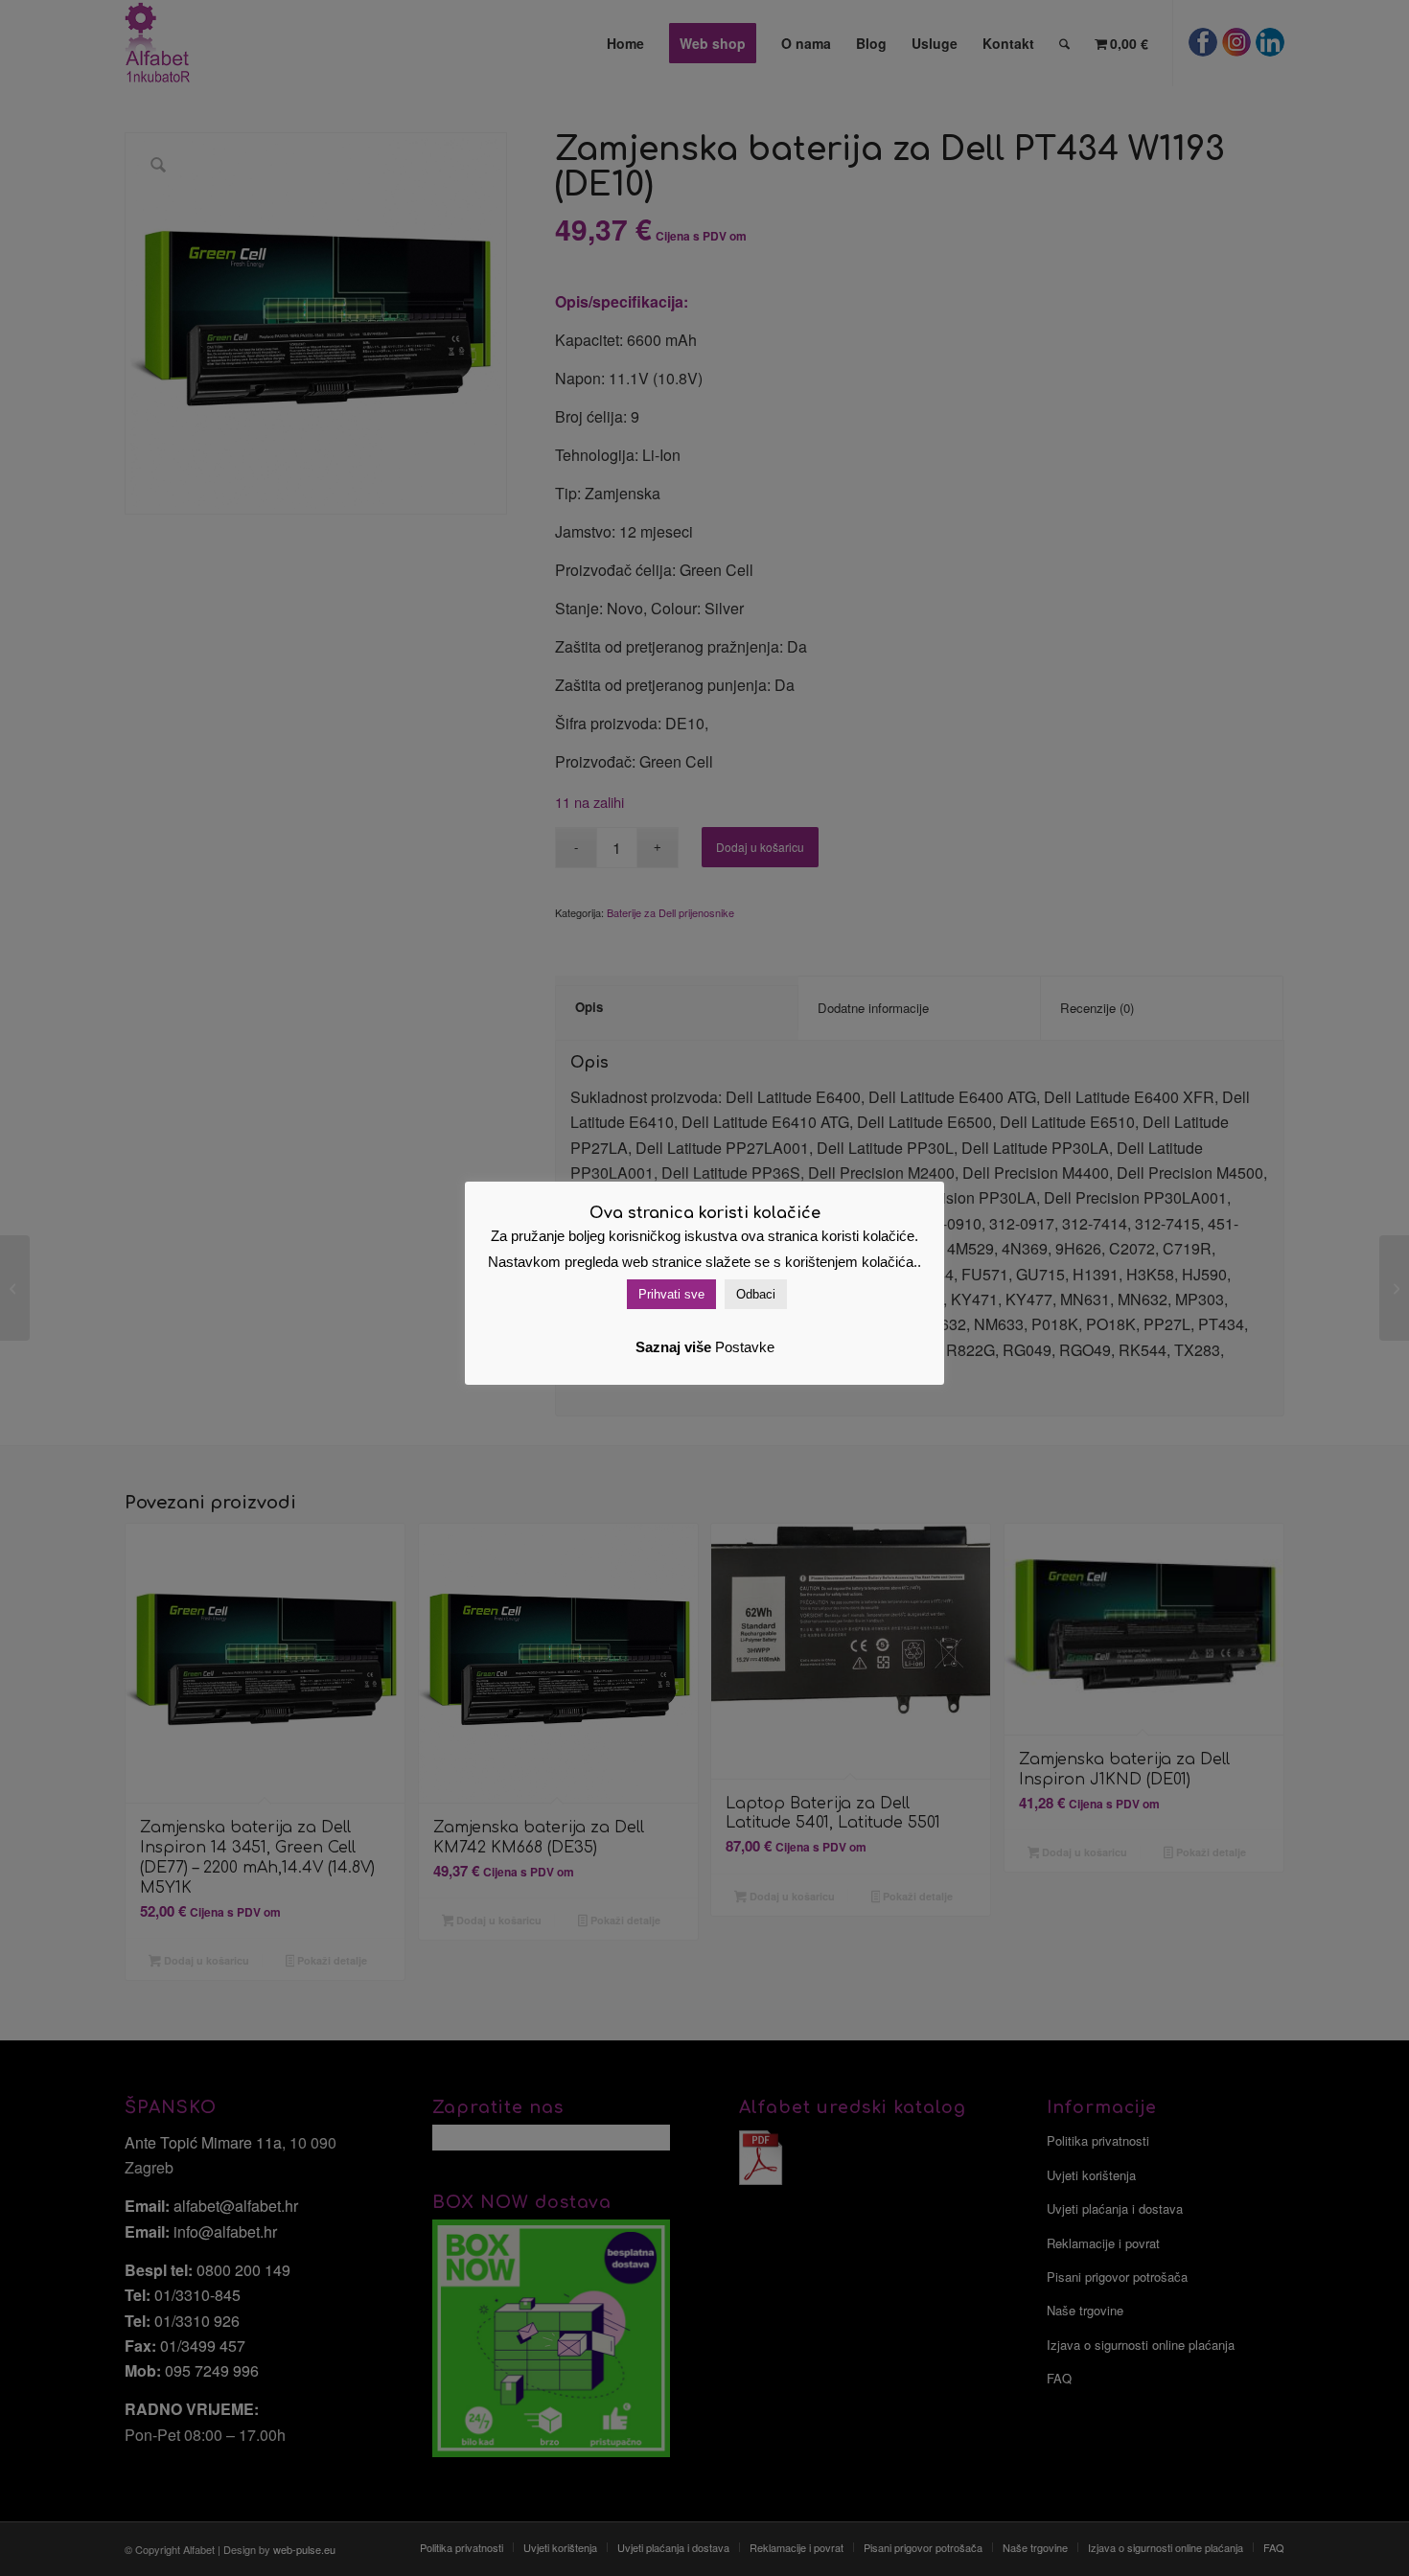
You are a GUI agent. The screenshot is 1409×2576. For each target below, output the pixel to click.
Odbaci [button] (756, 1294)
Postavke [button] (745, 1347)
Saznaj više (673, 1347)
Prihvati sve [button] (671, 1294)
